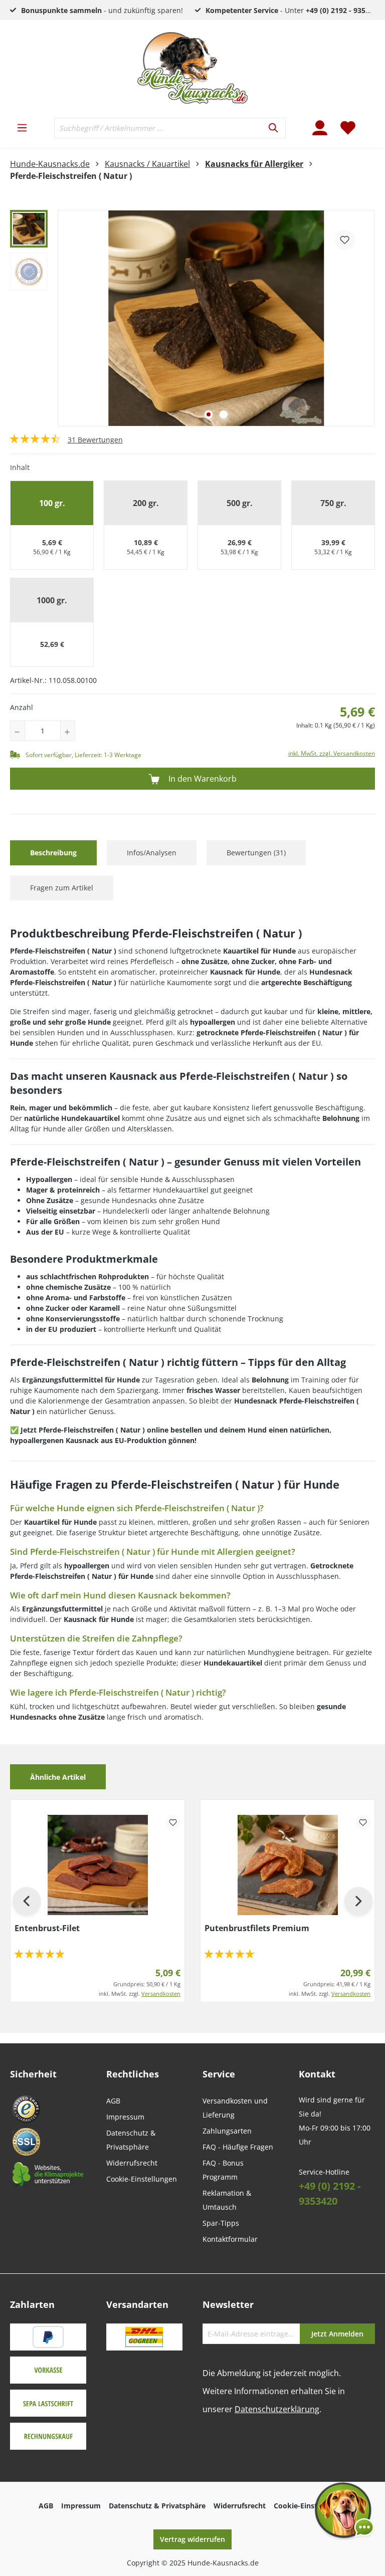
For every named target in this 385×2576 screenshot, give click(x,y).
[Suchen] (274, 128)
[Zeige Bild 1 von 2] (209, 414)
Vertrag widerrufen (192, 2539)
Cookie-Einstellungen (142, 2179)
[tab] (53, 853)
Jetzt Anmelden (337, 2334)
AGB (113, 2101)
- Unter (294, 10)
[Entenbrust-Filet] (98, 1865)
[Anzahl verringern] (18, 731)
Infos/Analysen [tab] (152, 853)
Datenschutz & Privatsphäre (157, 2506)
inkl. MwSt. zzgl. (140, 1994)
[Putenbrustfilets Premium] (287, 1865)
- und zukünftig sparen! (102, 10)
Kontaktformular (230, 2239)
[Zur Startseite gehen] (192, 68)
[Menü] (22, 128)
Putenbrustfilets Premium (257, 1928)
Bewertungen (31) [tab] (256, 853)
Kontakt (317, 2074)
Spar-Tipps (221, 2223)
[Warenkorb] (368, 122)
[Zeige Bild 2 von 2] (224, 414)
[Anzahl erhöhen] (68, 731)
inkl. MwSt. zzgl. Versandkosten (332, 753)
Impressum (125, 2117)
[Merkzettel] (348, 128)
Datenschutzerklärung (277, 2409)
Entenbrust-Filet (47, 1928)
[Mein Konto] (320, 128)
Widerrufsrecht (132, 2163)
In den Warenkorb (202, 779)
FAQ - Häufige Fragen (238, 2147)
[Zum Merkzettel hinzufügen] (345, 240)
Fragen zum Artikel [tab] (62, 888)
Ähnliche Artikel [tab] (58, 1777)
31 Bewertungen (95, 440)
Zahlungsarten (227, 2131)
